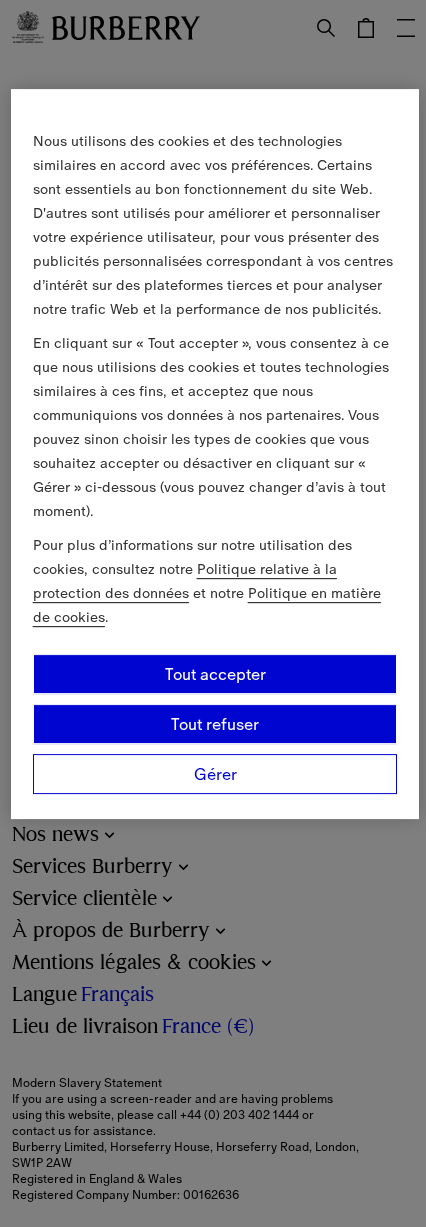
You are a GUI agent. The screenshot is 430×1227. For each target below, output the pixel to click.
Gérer (215, 774)
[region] (215, 454)
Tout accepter (215, 674)
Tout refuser (215, 724)
